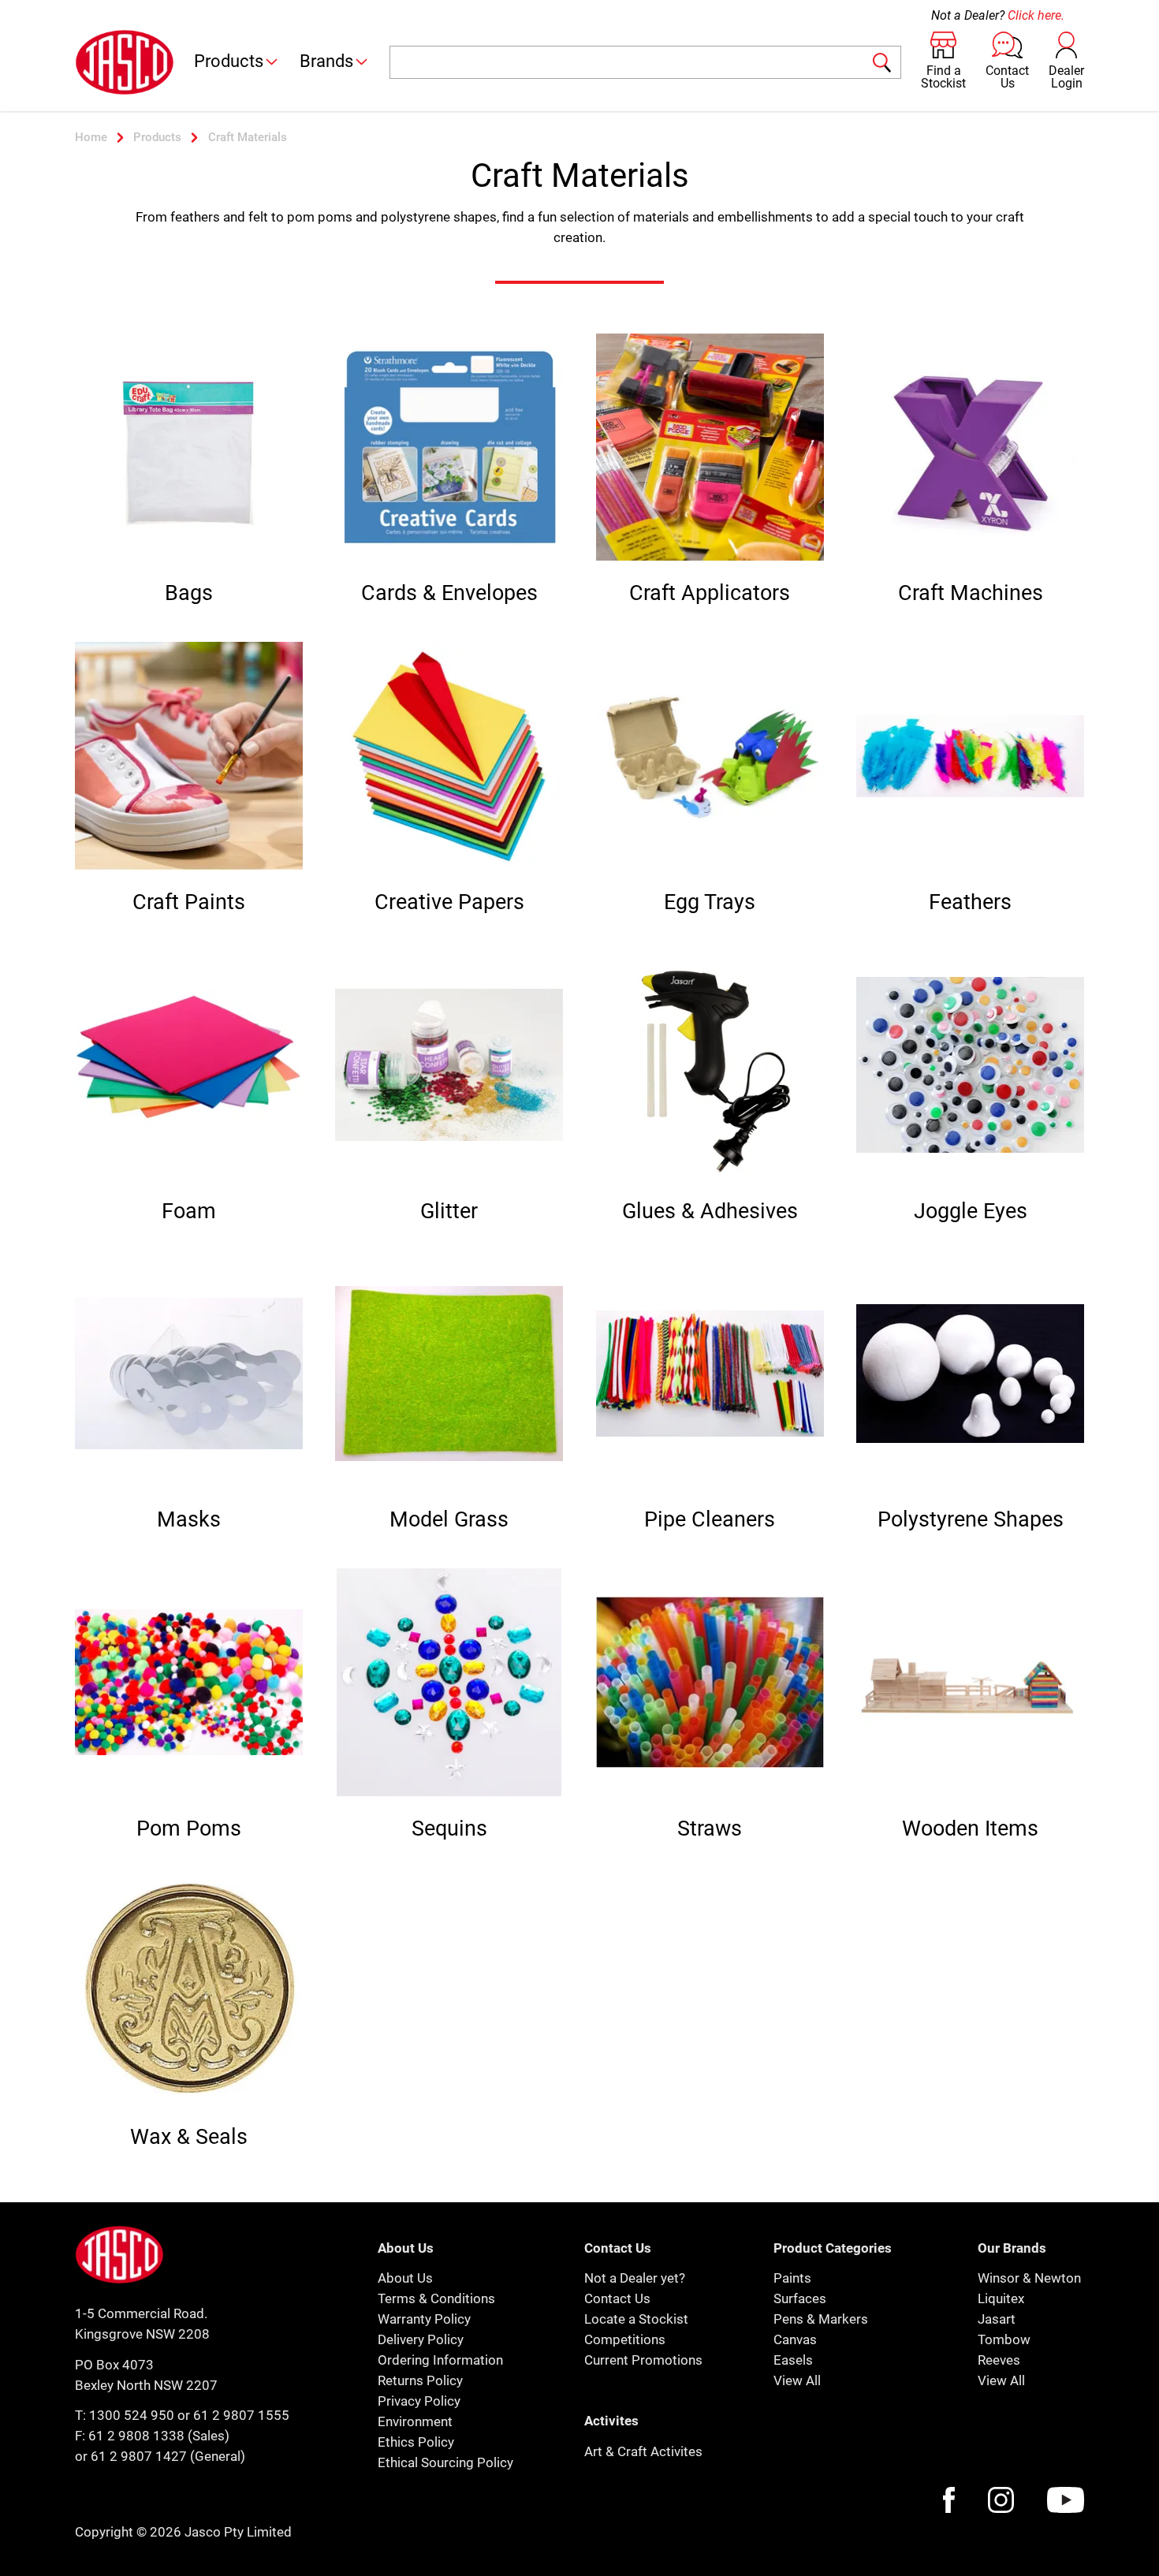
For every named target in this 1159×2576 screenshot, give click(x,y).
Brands (326, 61)
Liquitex (1001, 2298)
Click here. (1036, 15)
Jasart (997, 2319)
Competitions (625, 2339)
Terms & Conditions (436, 2298)
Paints (792, 2278)
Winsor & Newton (1029, 2278)
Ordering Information (440, 2360)
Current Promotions (643, 2360)
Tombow (1004, 2339)
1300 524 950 (132, 2415)
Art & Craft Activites (643, 2451)
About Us (405, 2278)
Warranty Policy (424, 2319)
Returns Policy (420, 2380)
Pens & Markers (821, 2319)
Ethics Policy (416, 2442)
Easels (793, 2360)
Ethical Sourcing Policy (445, 2462)
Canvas (795, 2339)
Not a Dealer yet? (635, 2278)
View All (797, 2380)
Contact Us (617, 2298)
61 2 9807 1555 (241, 2415)
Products (229, 61)
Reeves (999, 2360)
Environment (415, 2421)
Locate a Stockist (636, 2319)
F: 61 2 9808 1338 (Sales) (152, 2436)
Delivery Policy (421, 2339)
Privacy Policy (419, 2401)
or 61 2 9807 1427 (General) (160, 2456)
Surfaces (800, 2298)
